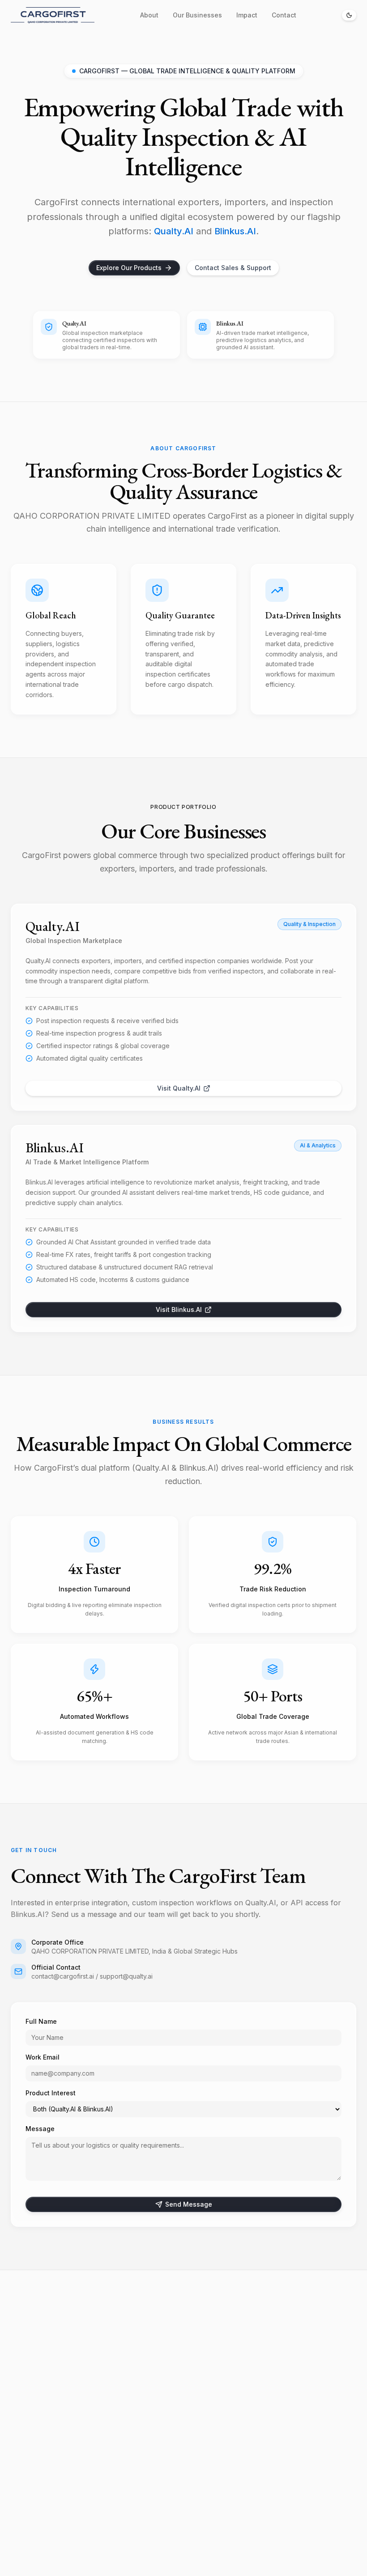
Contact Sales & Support (233, 268)
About (149, 15)
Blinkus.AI (235, 231)
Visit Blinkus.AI (179, 1309)
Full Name (41, 2021)
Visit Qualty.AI (179, 1088)
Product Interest (51, 2093)
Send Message (189, 2204)
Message (40, 2129)
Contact (284, 15)
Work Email (43, 2057)
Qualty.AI (174, 231)
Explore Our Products (129, 268)
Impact (247, 15)
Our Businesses (197, 15)
